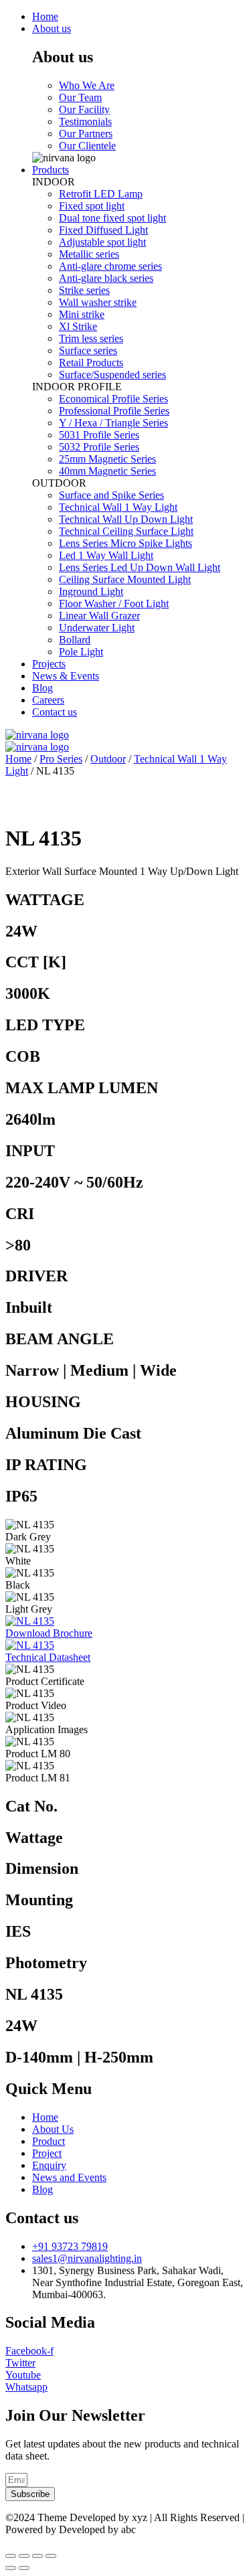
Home (18, 759)
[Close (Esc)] (11, 2556)
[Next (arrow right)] (24, 2568)
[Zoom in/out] (51, 2556)
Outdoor (108, 759)
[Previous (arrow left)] (11, 2568)
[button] (49, 1633)
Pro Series (61, 759)
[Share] (24, 2556)
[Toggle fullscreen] (37, 2556)
